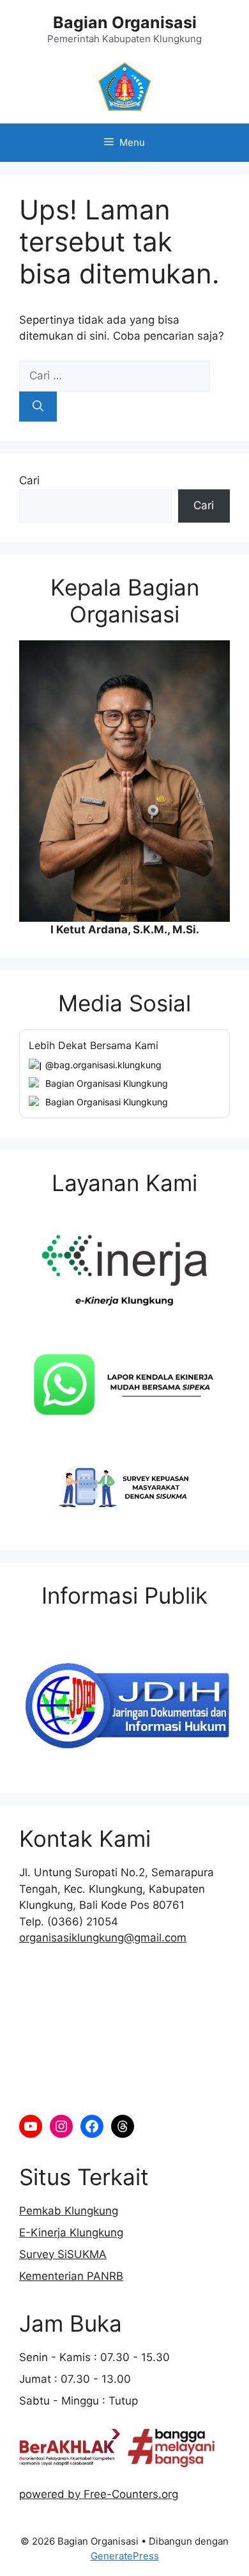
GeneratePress (125, 2556)
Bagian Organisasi (125, 22)
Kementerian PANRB (71, 2276)
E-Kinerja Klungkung (71, 2232)
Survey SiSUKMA (63, 2254)
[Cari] (38, 407)
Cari (29, 480)
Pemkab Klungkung (69, 2211)
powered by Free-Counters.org (99, 2494)
